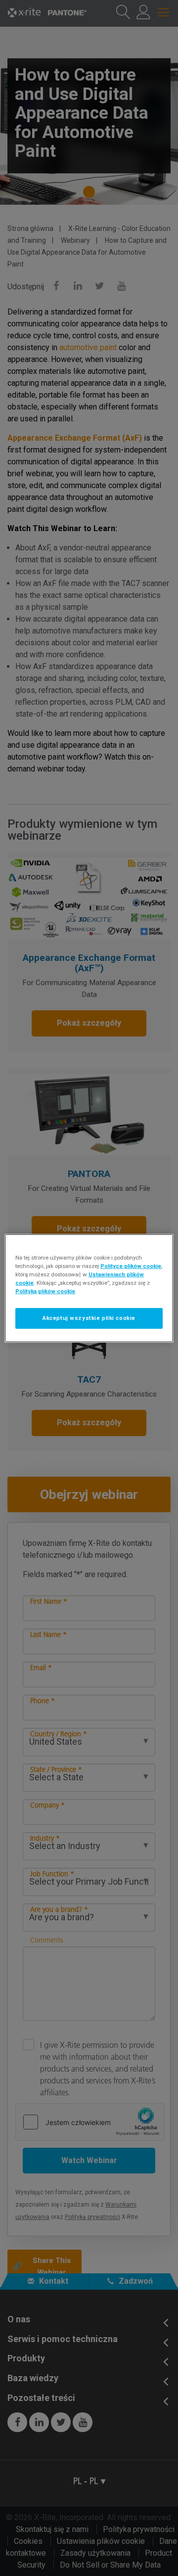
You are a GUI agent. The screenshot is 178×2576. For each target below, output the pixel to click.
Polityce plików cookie (131, 1265)
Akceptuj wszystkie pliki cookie (89, 1318)
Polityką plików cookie (45, 1291)
